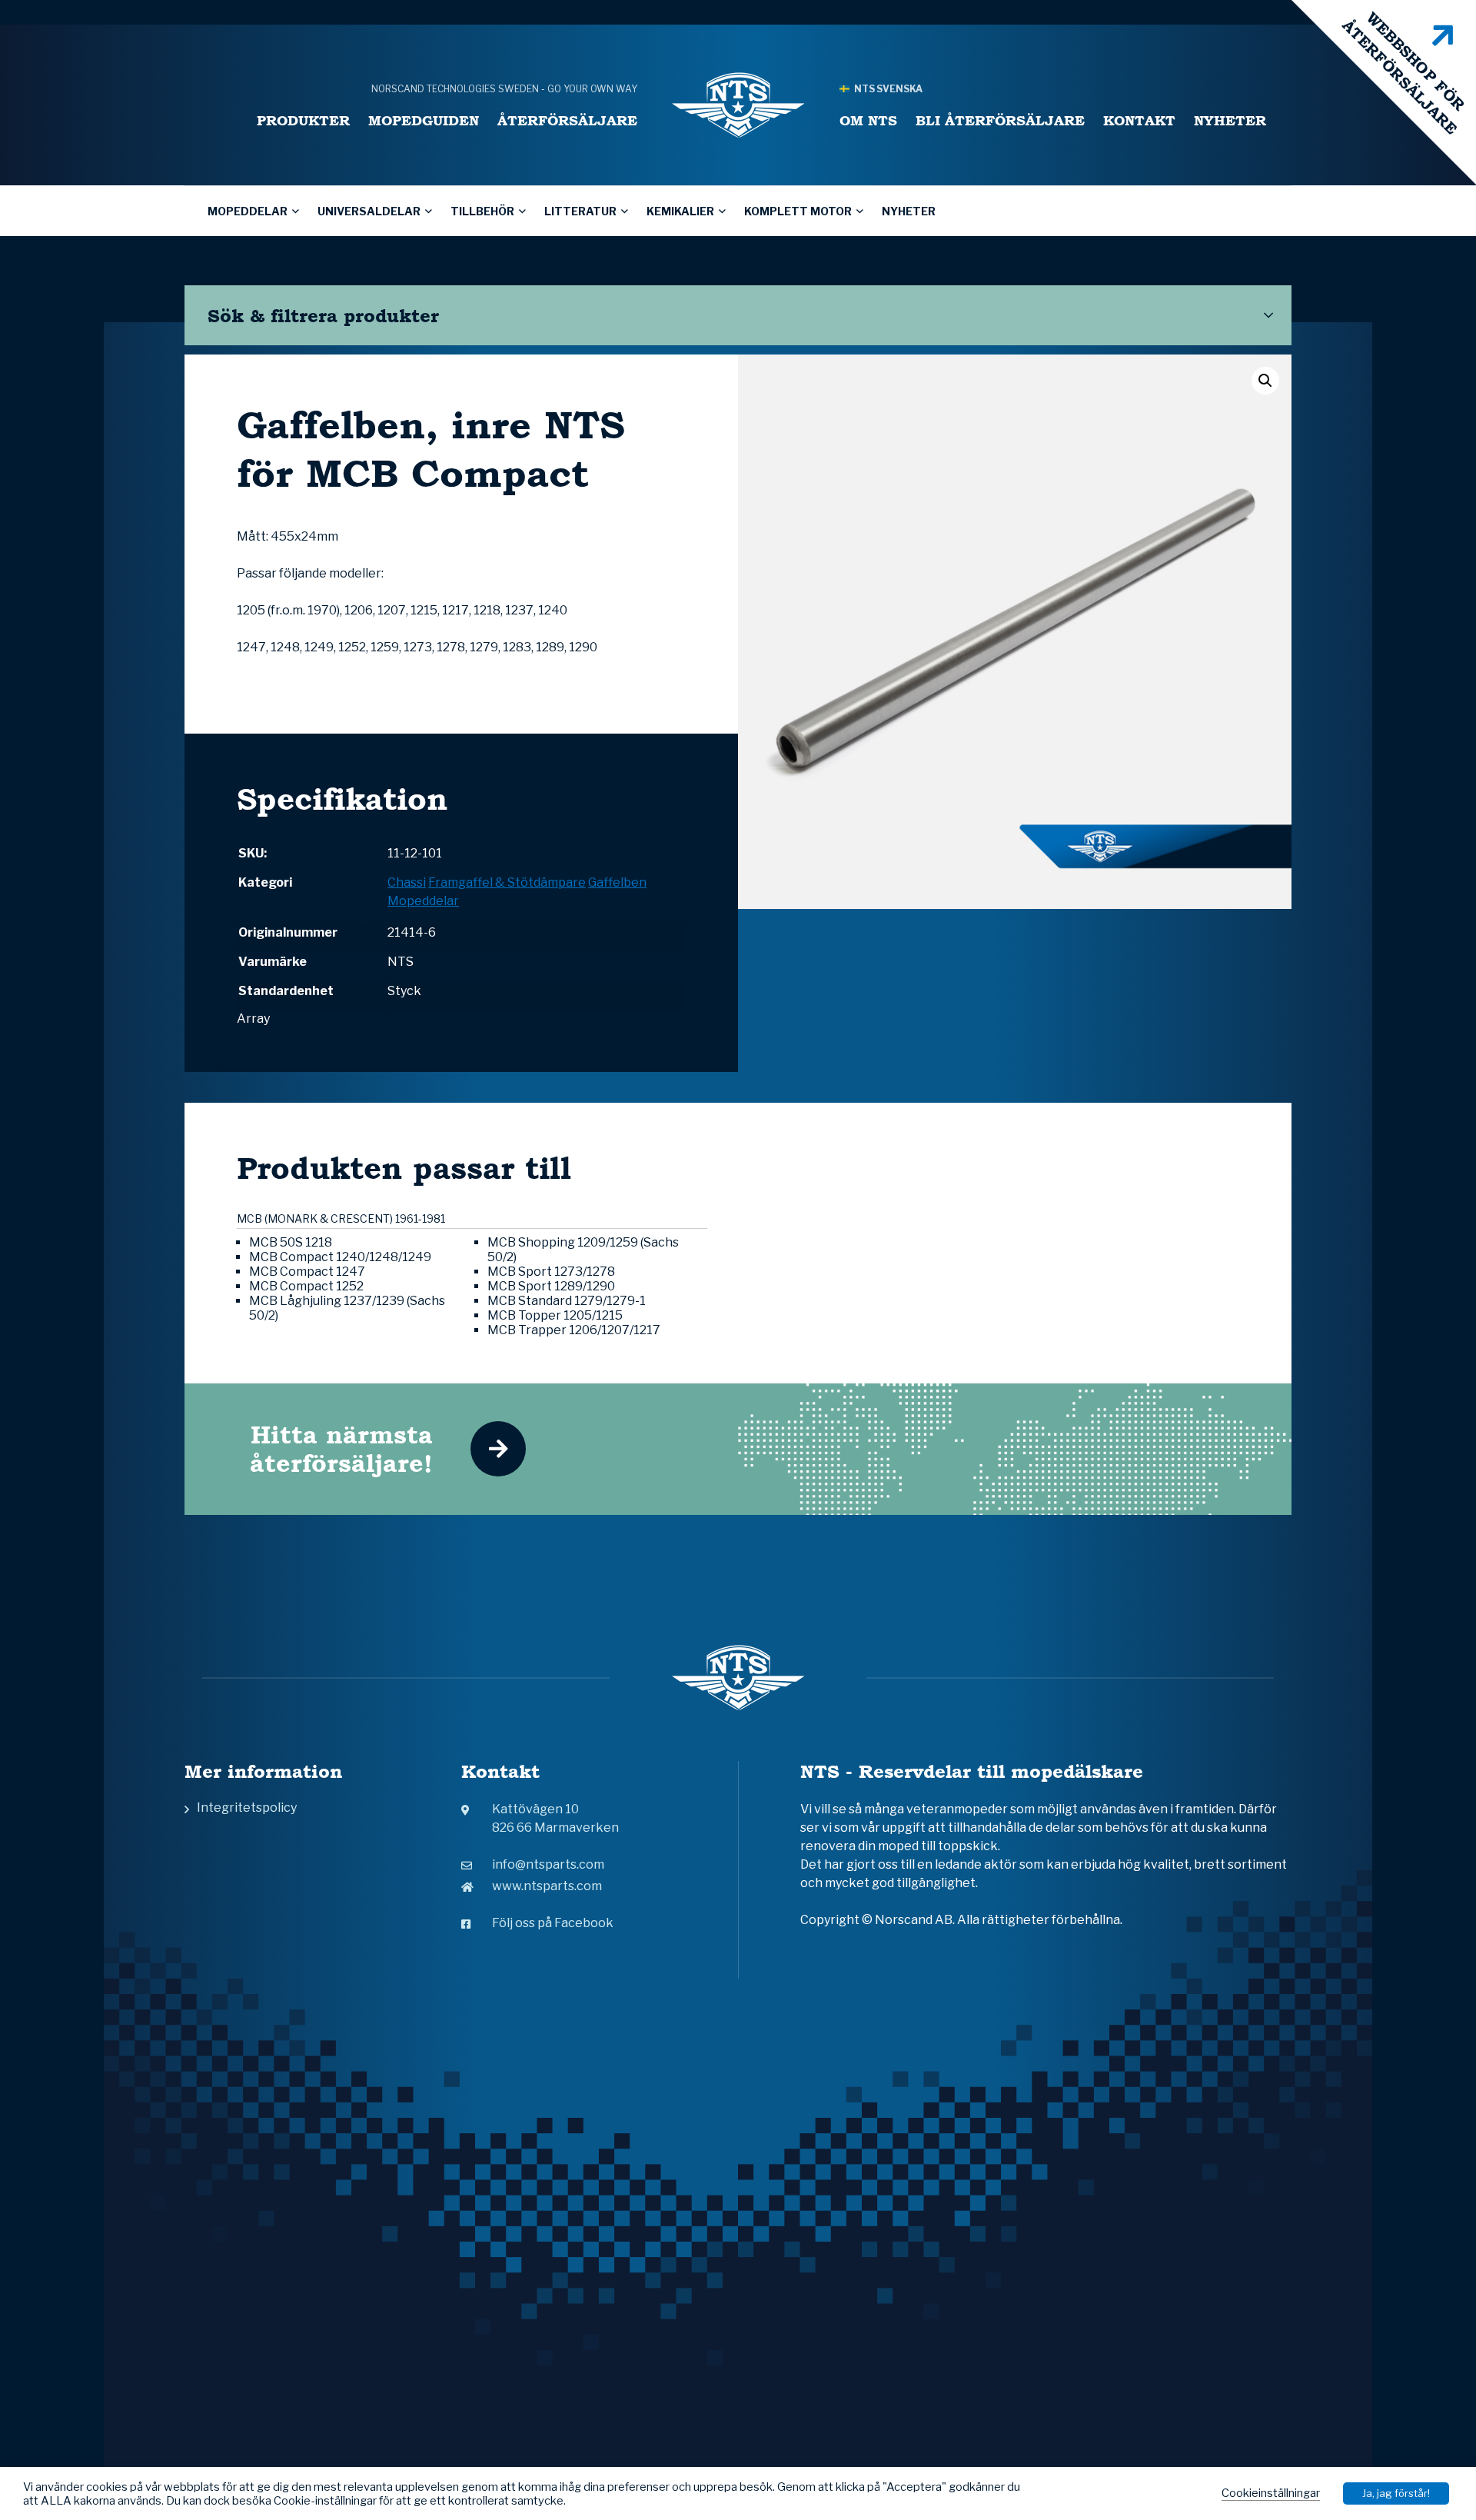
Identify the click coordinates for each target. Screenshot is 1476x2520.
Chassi (407, 882)
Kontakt (1139, 120)
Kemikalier (680, 211)
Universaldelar (369, 211)
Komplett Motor (798, 211)
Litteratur (580, 211)
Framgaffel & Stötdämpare (507, 882)
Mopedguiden (424, 120)
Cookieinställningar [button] (1271, 2493)
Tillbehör (482, 211)
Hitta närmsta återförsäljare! (341, 1449)
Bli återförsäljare (1000, 120)
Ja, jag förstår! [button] (1396, 2493)
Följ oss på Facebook (553, 1923)
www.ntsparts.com (547, 1886)
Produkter (303, 120)
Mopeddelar (248, 211)
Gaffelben (617, 882)
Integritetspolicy (247, 1808)
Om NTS (868, 120)
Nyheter (1230, 120)
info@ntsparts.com (548, 1864)
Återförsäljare (567, 120)
